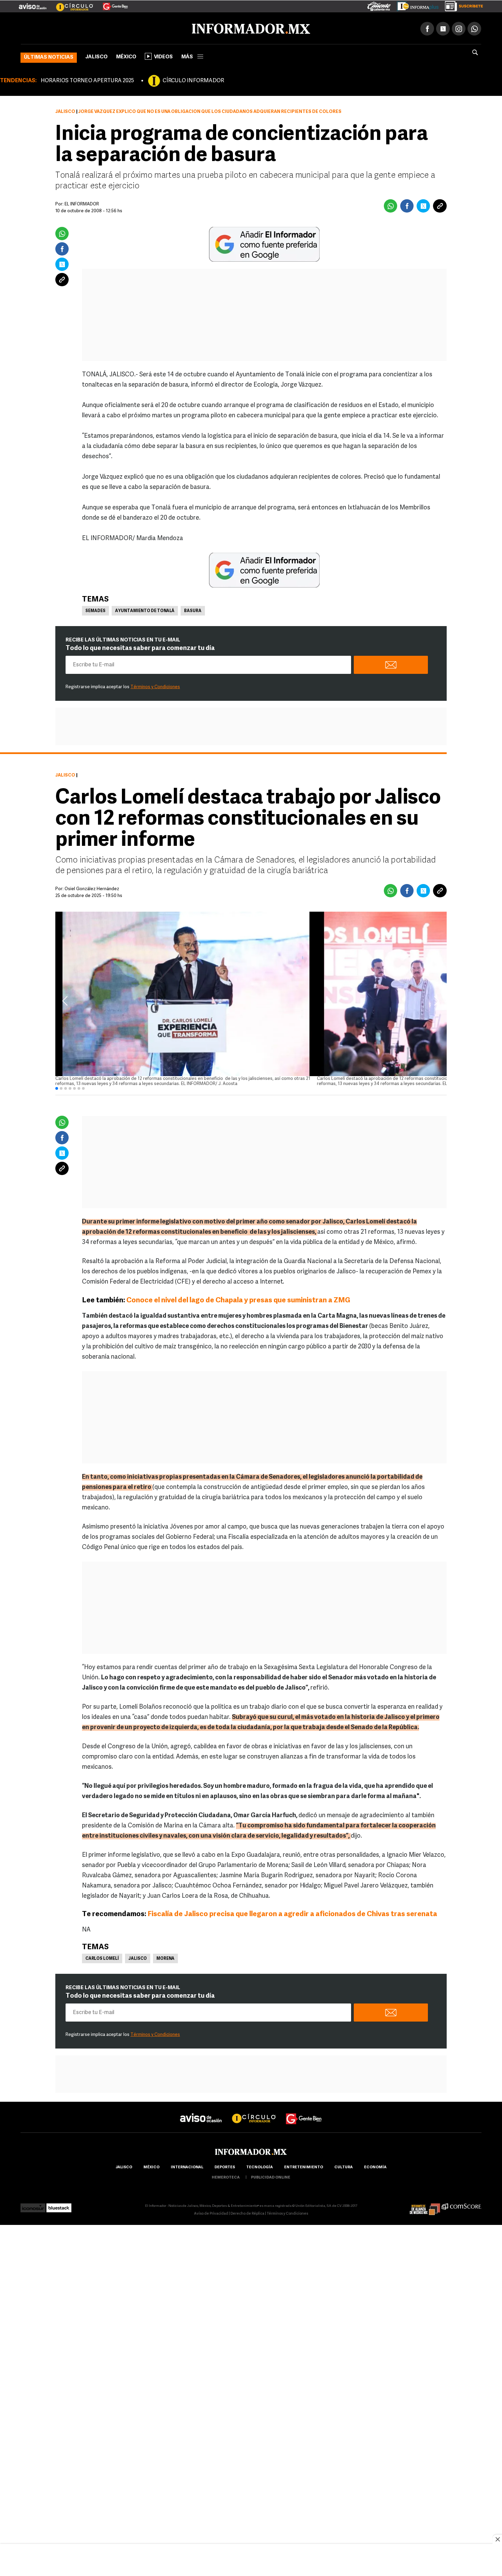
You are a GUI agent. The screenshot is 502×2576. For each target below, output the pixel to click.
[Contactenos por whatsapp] (474, 27)
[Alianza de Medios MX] (425, 2205)
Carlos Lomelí (102, 1957)
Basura (193, 610)
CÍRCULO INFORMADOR (193, 79)
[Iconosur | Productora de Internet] (33, 2205)
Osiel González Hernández (92, 888)
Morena (165, 1957)
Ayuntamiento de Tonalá (145, 610)
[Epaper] (415, 5)
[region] (251, 2561)
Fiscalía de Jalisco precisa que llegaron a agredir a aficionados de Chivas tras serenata (292, 1913)
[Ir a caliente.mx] (379, 5)
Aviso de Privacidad (211, 2212)
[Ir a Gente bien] (304, 2111)
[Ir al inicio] (101, 28)
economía (375, 2166)
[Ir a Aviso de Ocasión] (201, 2111)
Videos (163, 56)
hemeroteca (226, 2176)
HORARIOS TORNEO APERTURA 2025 (87, 79)
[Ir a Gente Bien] (111, 4)
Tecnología (260, 2166)
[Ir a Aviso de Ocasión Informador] (33, 4)
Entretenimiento (304, 2166)
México (126, 56)
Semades (95, 610)
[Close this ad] (497, 2539)
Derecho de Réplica (247, 2212)
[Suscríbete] (462, 5)
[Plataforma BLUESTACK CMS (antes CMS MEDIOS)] (59, 2205)
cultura (344, 2166)
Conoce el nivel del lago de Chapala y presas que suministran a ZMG (238, 1299)
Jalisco (96, 56)
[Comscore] (462, 2205)
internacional (187, 2166)
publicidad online (271, 2176)
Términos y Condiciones (155, 686)
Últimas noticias (49, 56)
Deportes (225, 2166)
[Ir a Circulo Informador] (70, 4)
